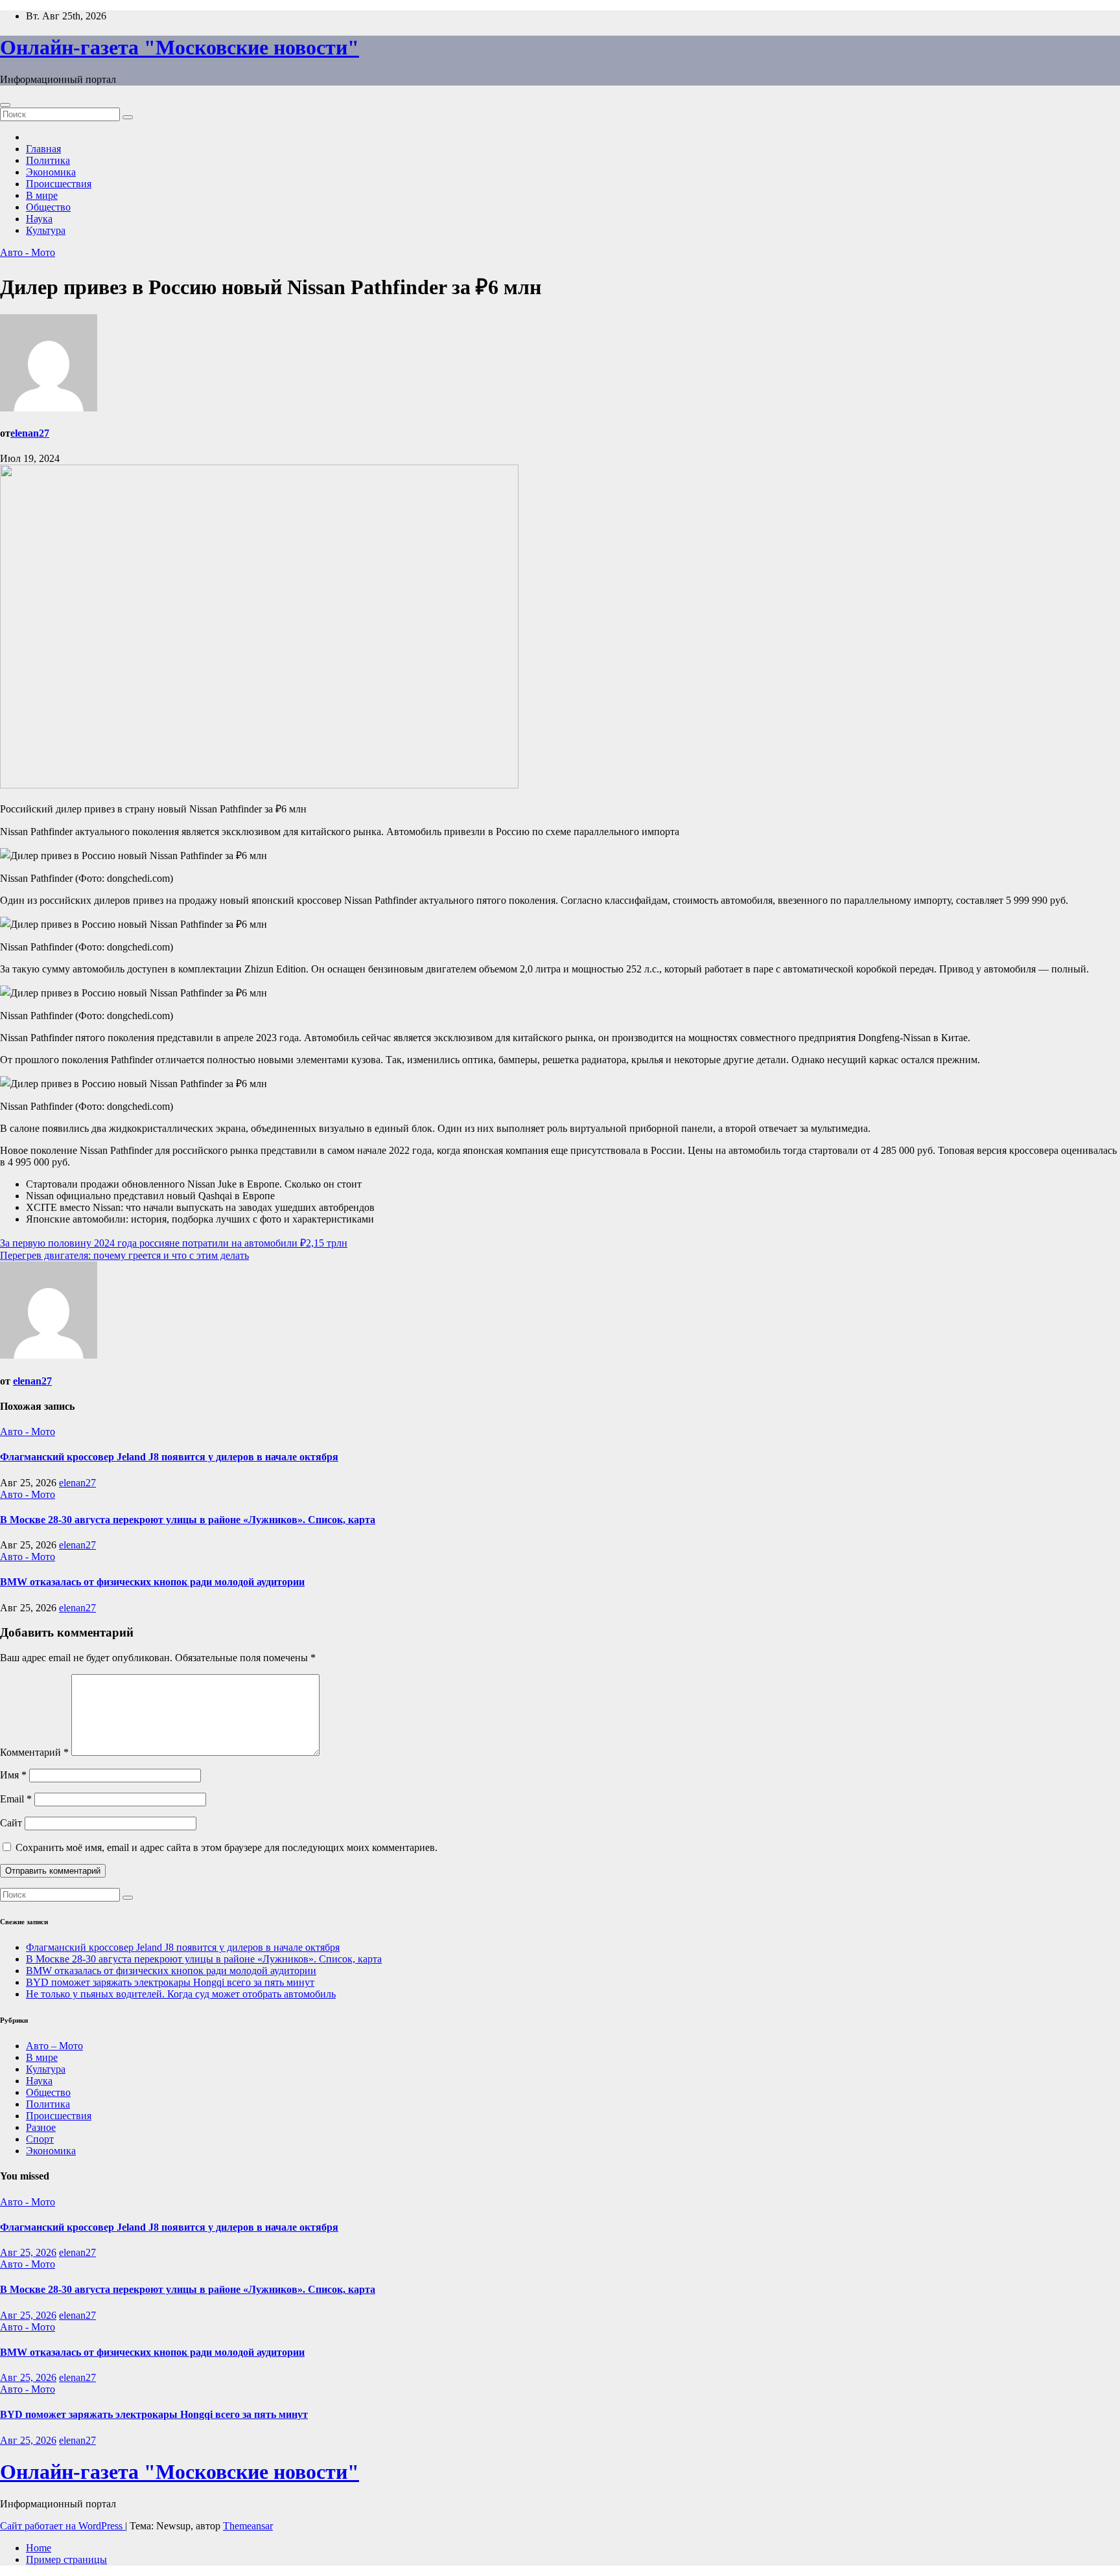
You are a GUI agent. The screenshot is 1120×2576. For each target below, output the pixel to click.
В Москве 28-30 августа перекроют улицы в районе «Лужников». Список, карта (188, 1520)
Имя (13, 1775)
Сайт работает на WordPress (63, 2526)
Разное (41, 2127)
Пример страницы (66, 2559)
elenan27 (30, 433)
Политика (48, 160)
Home (39, 2548)
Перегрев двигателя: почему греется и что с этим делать (124, 1255)
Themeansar (248, 2526)
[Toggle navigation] (5, 105)
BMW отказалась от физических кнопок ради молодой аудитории (152, 1582)
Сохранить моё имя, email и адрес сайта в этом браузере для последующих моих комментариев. (227, 1847)
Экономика (51, 172)
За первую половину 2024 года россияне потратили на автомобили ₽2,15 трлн (174, 1243)
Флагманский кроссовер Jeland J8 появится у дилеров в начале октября (169, 1457)
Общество (48, 207)
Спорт (40, 2139)
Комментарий (34, 1752)
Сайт (11, 1823)
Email (16, 1799)
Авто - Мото (28, 252)
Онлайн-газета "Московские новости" (180, 47)
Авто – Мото (54, 2046)
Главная (43, 149)
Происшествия (59, 184)
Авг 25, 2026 (28, 2252)
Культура (46, 230)
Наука (39, 219)
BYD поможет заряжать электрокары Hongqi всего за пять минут (170, 1982)
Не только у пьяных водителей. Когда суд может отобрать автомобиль (181, 1994)
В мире (42, 195)
